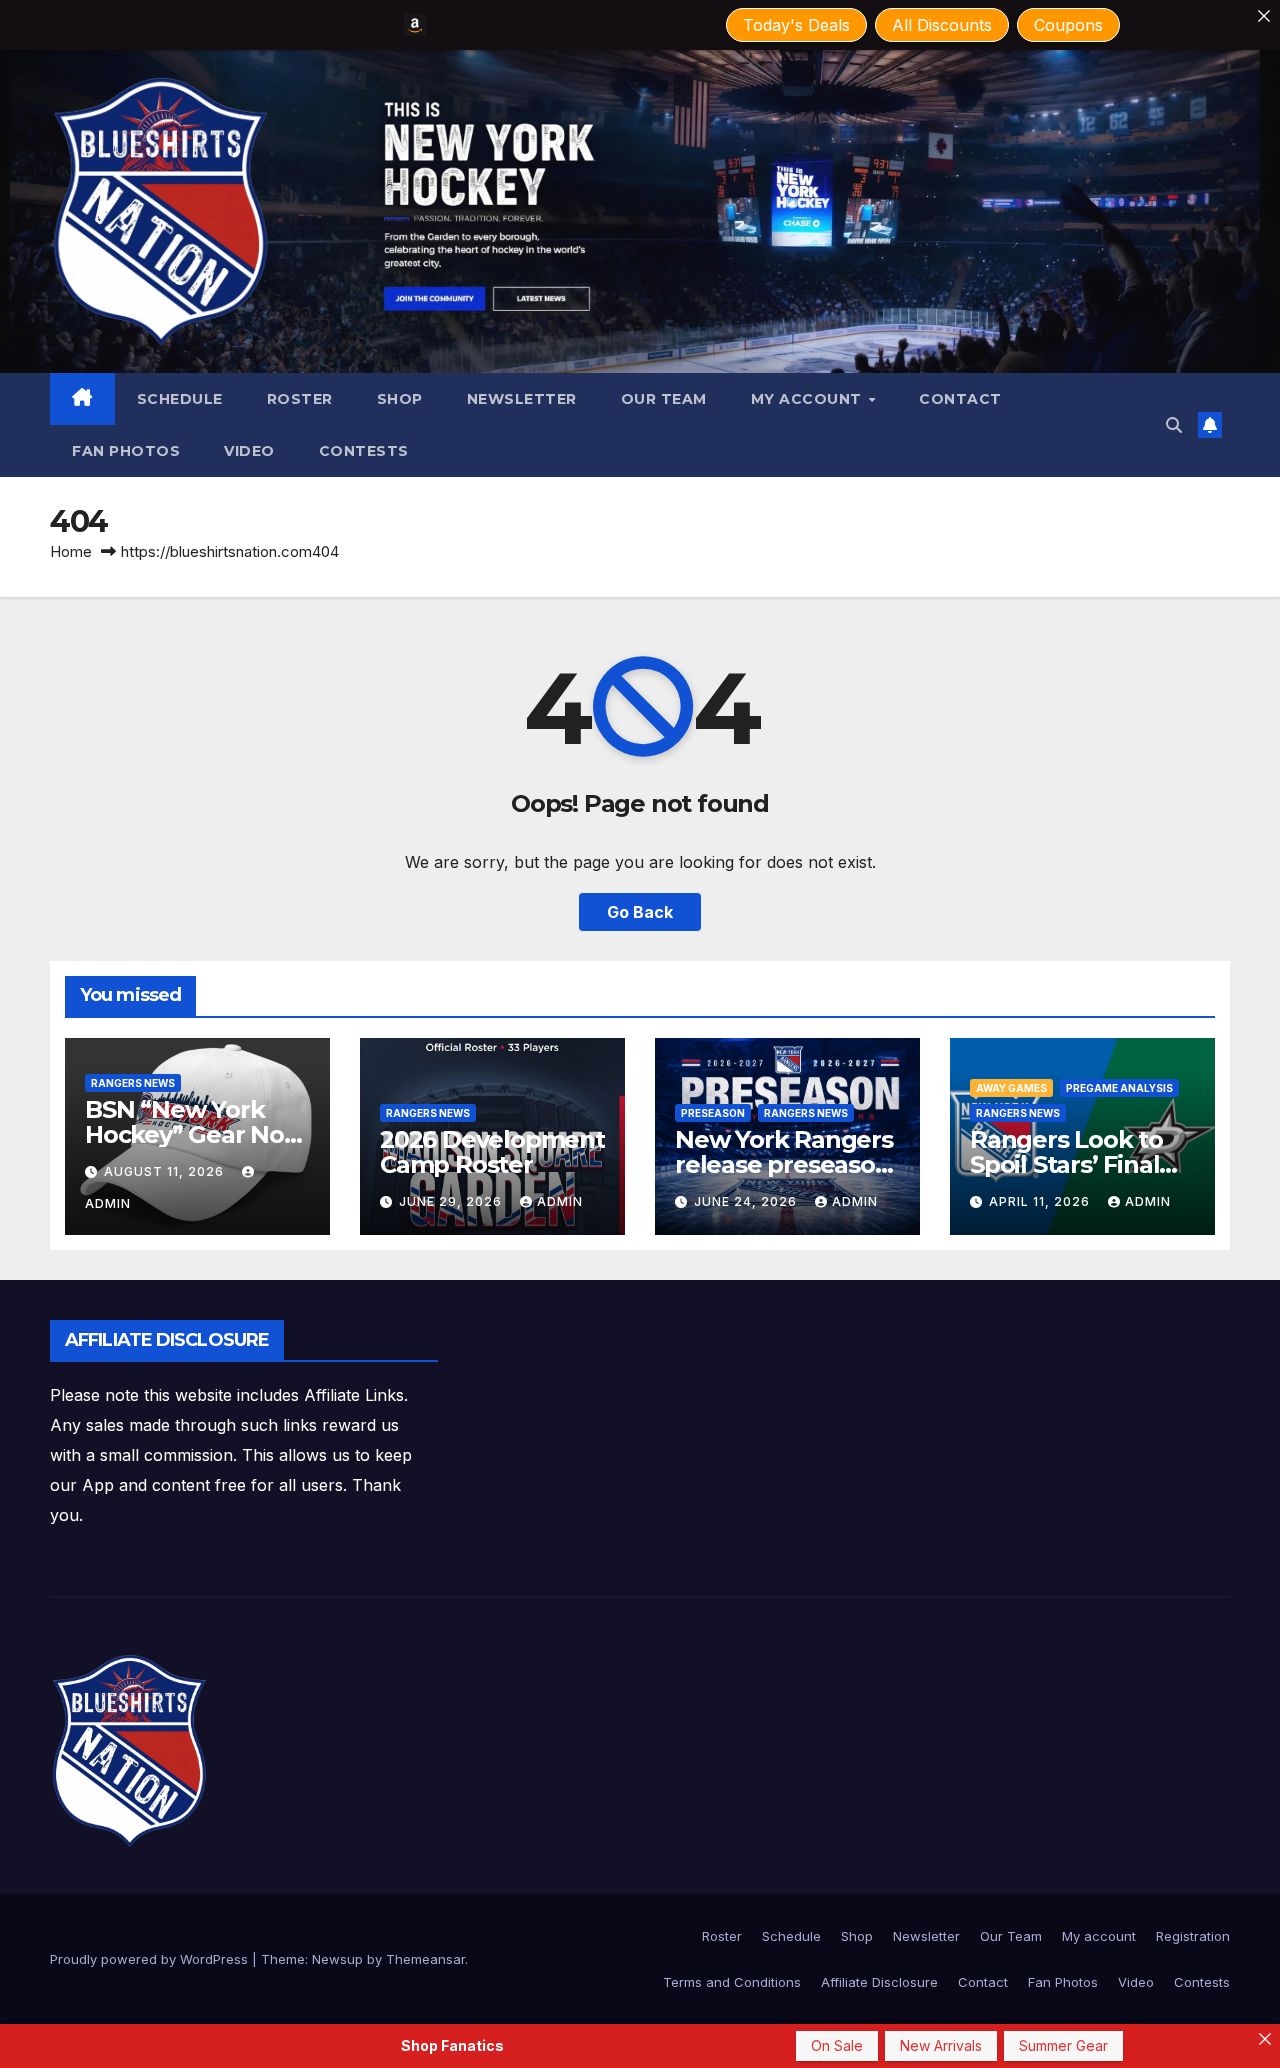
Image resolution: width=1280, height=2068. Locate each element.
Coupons (1068, 25)
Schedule (180, 399)
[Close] (1264, 16)
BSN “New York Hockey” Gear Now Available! (195, 1134)
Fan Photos (126, 451)
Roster (300, 399)
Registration (1193, 1936)
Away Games (1011, 1088)
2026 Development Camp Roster (492, 1152)
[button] (1174, 425)
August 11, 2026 (166, 1171)
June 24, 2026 (747, 1201)
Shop (400, 399)
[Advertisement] (803, 1365)
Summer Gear (1063, 2045)
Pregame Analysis (1119, 1088)
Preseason (713, 1113)
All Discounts (942, 25)
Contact (960, 399)
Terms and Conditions (732, 1982)
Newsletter (522, 399)
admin (560, 1201)
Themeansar (425, 1959)
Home (71, 551)
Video (249, 451)
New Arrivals (941, 2045)
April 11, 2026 (1041, 1201)
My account (809, 399)
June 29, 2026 (452, 1201)
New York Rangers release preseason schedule (784, 1164)
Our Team (664, 399)
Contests (364, 451)
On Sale (837, 2045)
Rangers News (133, 1083)
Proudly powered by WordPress (151, 1959)
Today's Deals (796, 25)
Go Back (640, 912)
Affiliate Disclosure (879, 1982)
